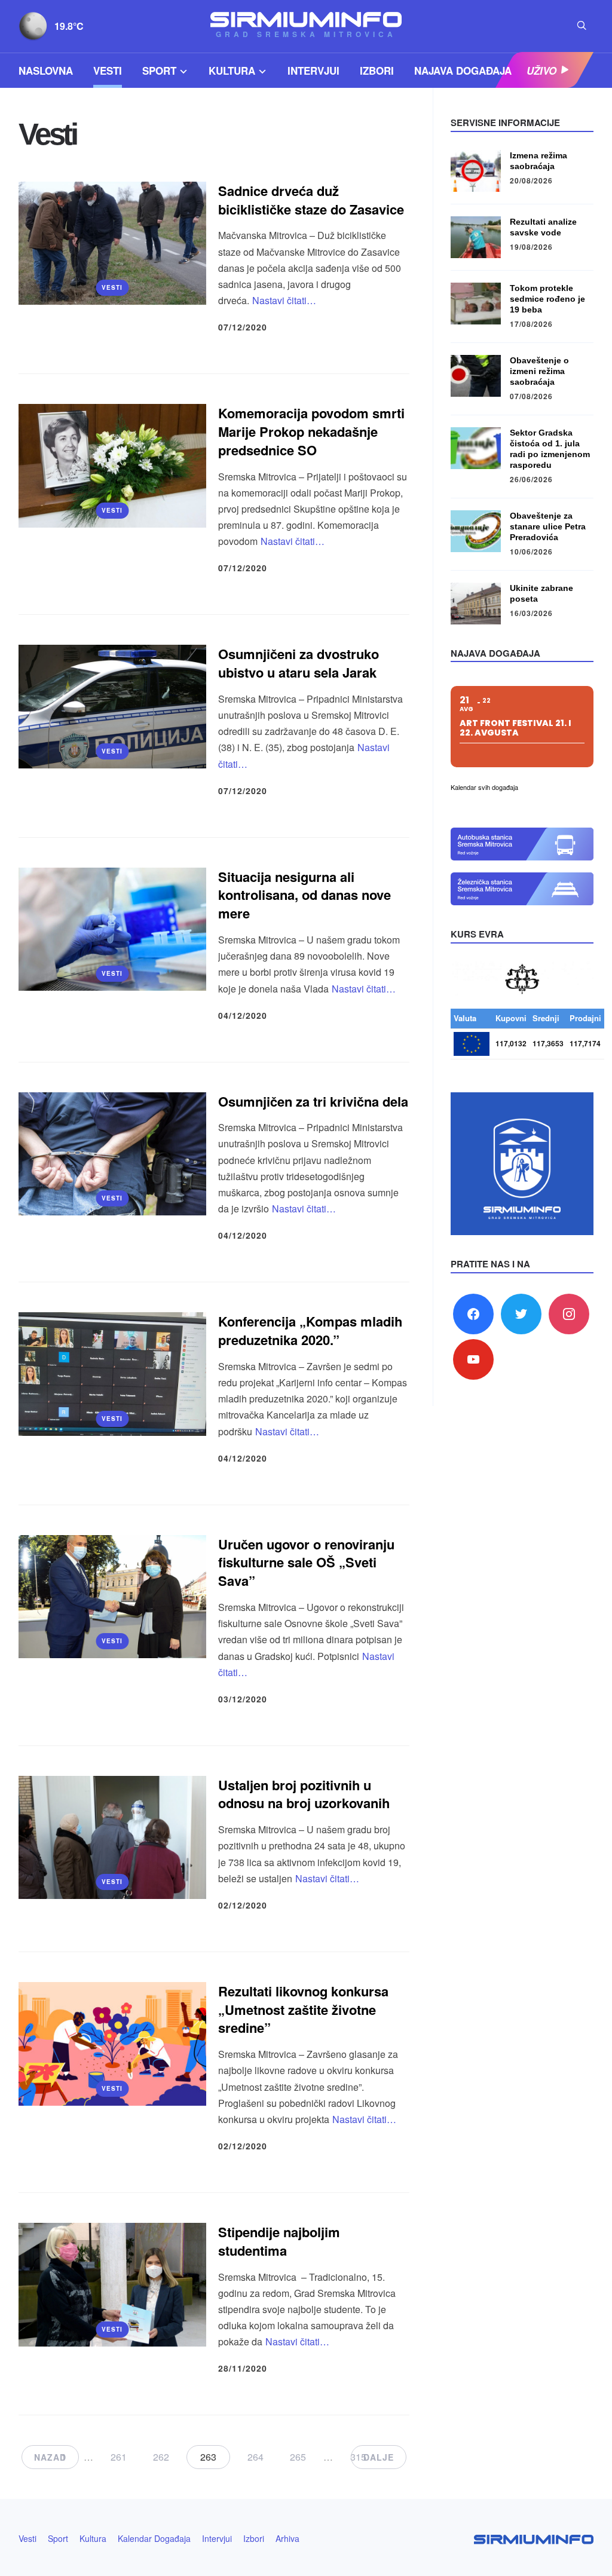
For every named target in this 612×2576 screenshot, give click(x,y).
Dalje (379, 2457)
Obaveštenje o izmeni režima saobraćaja (539, 371)
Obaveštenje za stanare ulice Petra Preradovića (548, 526)
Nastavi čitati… (284, 300)
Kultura (232, 71)
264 (255, 2457)
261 (119, 2457)
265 (298, 2457)
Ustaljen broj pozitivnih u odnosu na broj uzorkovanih (304, 1794)
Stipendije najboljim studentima (279, 2241)
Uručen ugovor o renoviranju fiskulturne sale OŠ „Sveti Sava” (306, 1563)
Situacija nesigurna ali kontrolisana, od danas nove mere (305, 895)
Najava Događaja (463, 71)
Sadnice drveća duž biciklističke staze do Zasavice (311, 200)
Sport (159, 71)
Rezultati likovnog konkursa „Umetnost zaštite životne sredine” (303, 2010)
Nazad (50, 2457)
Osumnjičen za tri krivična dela (313, 1101)
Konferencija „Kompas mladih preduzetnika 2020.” (310, 1330)
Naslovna (46, 71)
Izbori (377, 71)
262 (161, 2457)
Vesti (108, 71)
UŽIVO (541, 71)
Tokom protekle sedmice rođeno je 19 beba (547, 299)
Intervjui (313, 71)
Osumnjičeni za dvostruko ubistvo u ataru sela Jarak (299, 663)
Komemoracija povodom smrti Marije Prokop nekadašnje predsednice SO (311, 431)
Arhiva (287, 2538)
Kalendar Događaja (154, 2538)
